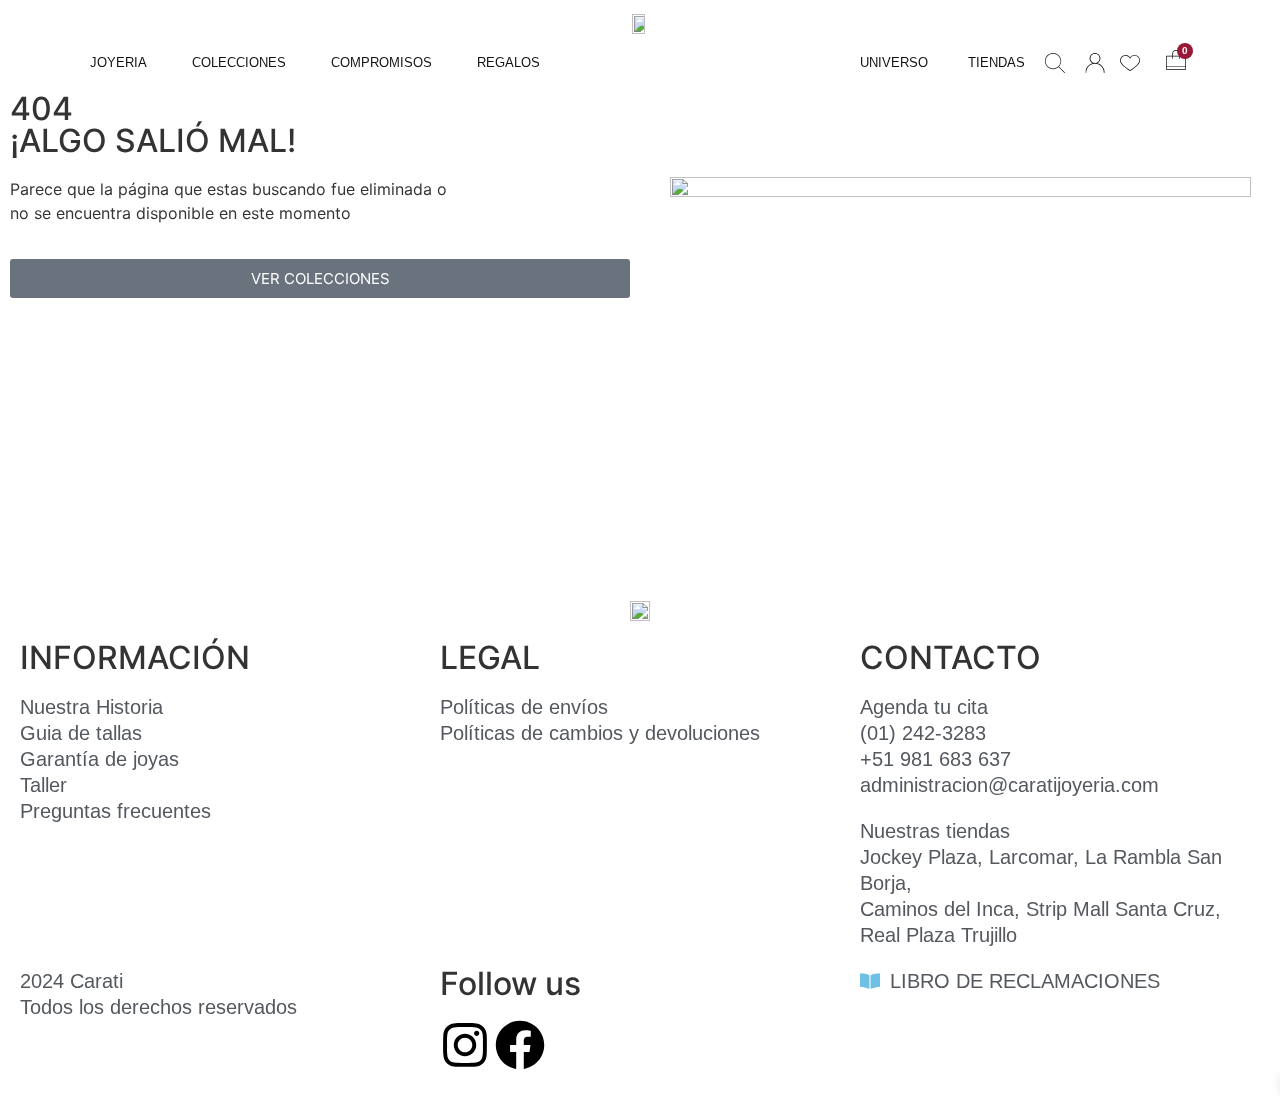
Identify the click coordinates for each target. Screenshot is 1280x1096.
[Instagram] (465, 1045)
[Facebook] (520, 1045)
